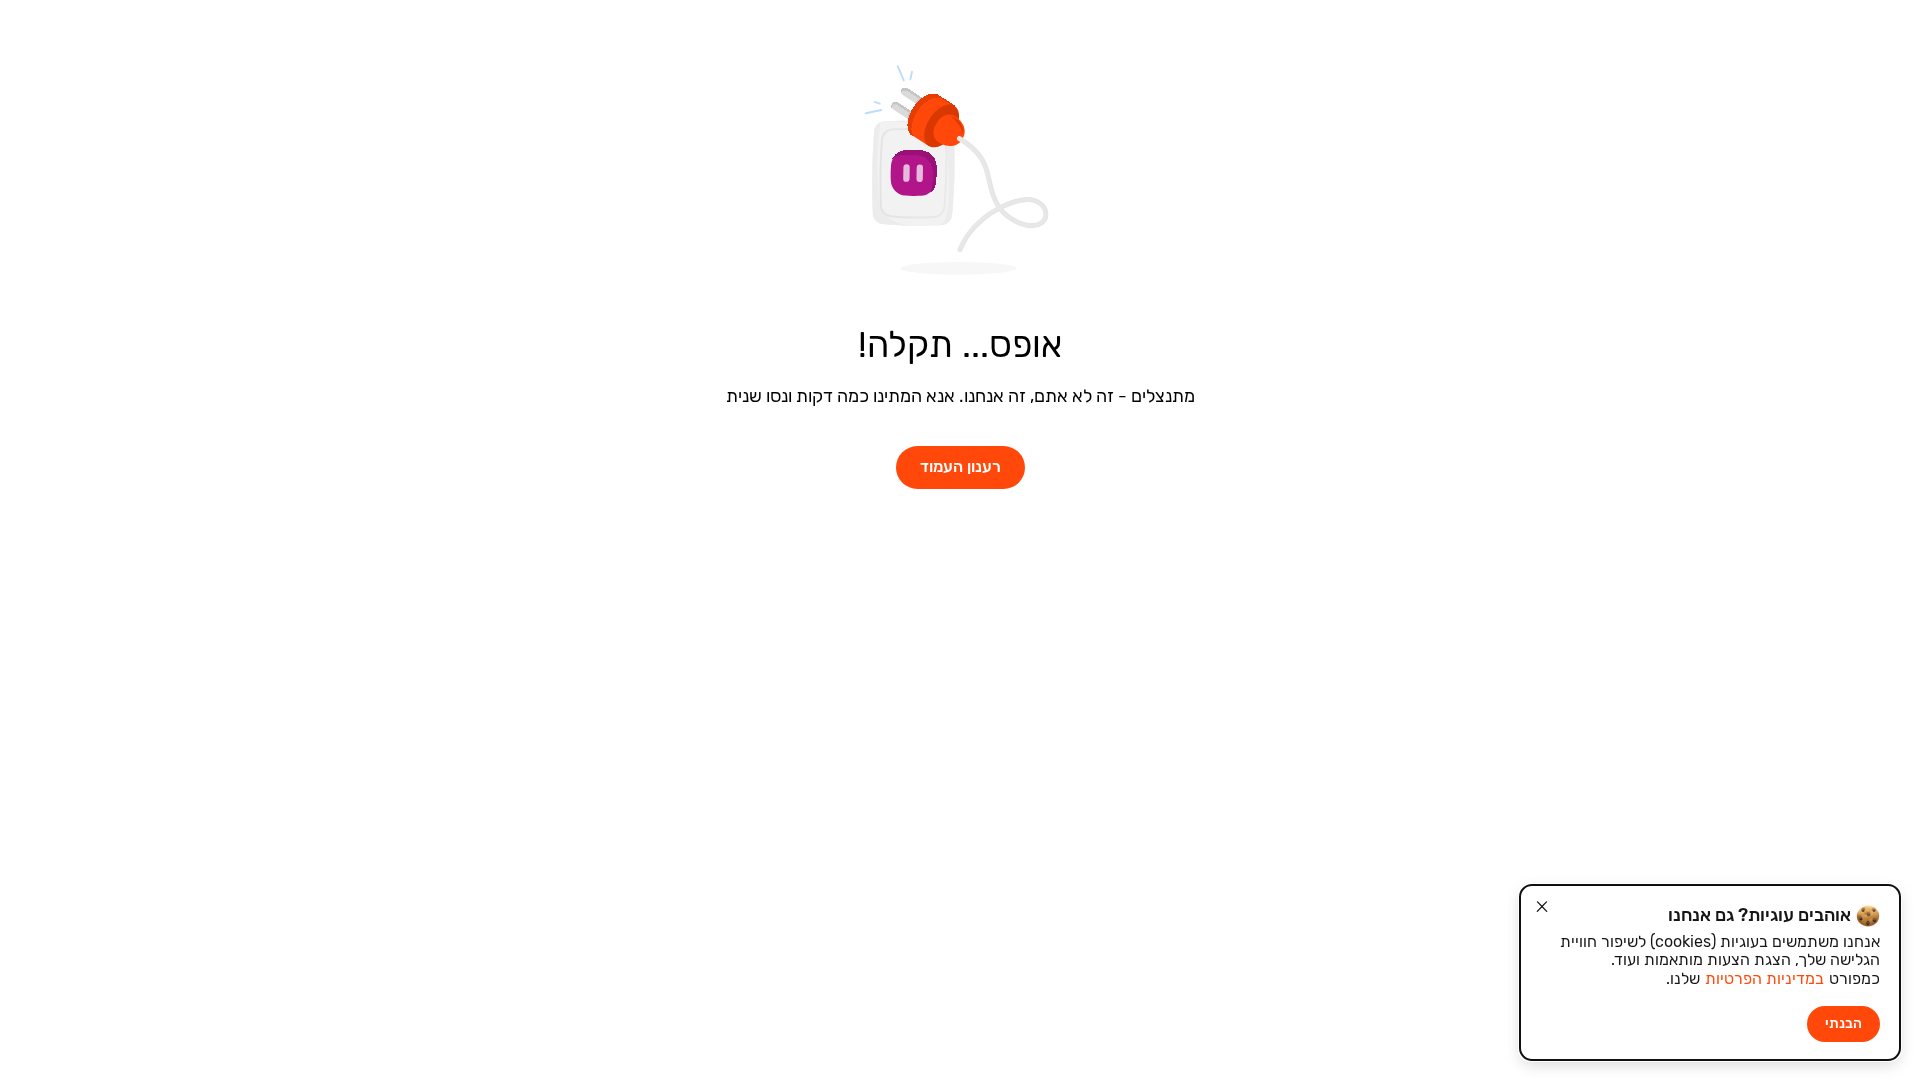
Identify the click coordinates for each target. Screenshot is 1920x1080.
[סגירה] (1542, 907)
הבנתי (1843, 1023)
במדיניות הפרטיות (1764, 978)
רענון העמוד (960, 466)
